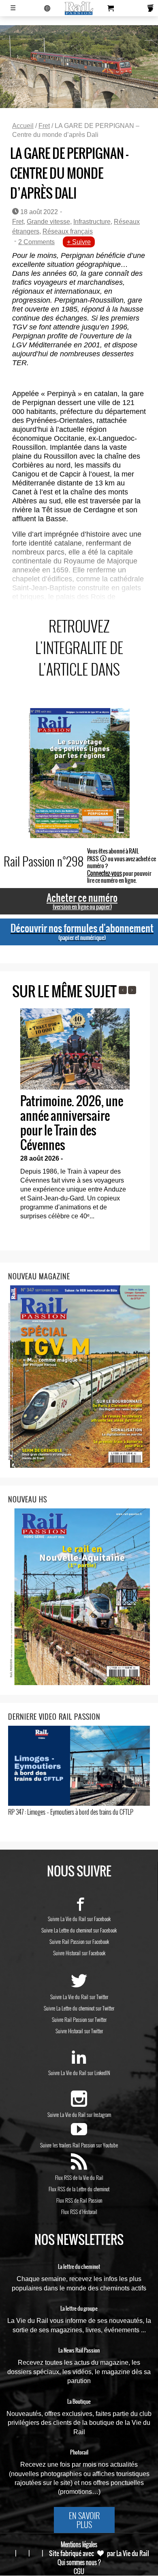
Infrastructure (92, 222)
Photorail (79, 2453)
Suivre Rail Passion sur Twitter (79, 2019)
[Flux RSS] (79, 2166)
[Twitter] (79, 1985)
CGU (79, 2571)
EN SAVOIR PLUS (84, 2520)
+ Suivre (79, 242)
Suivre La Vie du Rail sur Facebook (79, 1919)
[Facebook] (79, 1907)
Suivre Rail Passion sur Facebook (79, 1941)
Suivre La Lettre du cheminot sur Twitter (79, 2008)
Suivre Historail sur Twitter (79, 2031)
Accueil (23, 126)
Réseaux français (68, 231)
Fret (44, 126)
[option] (75, 1117)
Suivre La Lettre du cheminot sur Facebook (79, 1930)
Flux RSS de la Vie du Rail (79, 2177)
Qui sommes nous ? (79, 2562)
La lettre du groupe (79, 2309)
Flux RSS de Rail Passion (79, 2200)
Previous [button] (123, 990)
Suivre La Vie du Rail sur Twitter (79, 1997)
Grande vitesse (48, 222)
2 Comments (36, 242)
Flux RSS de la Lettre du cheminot (79, 2189)
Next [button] (132, 990)
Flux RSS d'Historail (79, 2212)
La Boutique (79, 2402)
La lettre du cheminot (79, 2267)
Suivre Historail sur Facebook (79, 1953)
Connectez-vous (105, 873)
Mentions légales (79, 2544)
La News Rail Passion (79, 2351)
